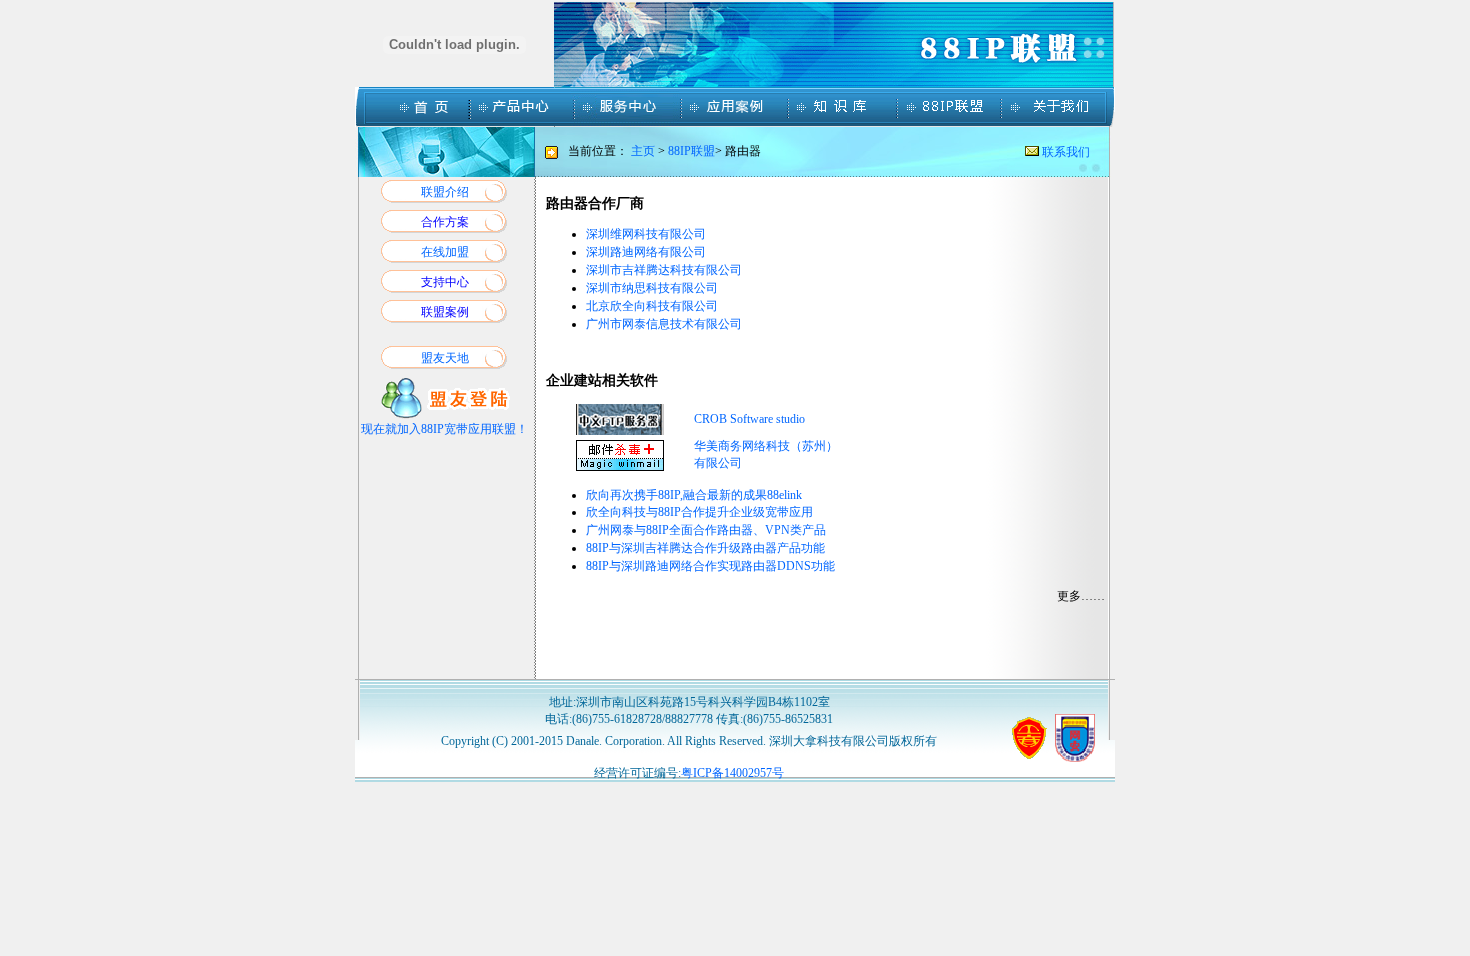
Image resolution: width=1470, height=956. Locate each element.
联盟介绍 (445, 192)
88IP (699, 512)
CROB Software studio (749, 419)
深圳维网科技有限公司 (646, 234)
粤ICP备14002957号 (732, 773)
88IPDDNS (710, 566)
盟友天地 (445, 358)
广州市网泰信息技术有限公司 (664, 324)
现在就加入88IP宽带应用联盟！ (444, 429)
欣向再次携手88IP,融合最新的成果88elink (694, 495)
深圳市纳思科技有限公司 (652, 288)
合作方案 (445, 222)
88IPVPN (706, 530)
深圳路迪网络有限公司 (646, 252)
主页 (643, 151)
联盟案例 (445, 312)
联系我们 (1064, 152)
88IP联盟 (691, 151)
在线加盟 (445, 252)
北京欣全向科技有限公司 (652, 306)
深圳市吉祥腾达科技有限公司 (664, 270)
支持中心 (445, 282)
